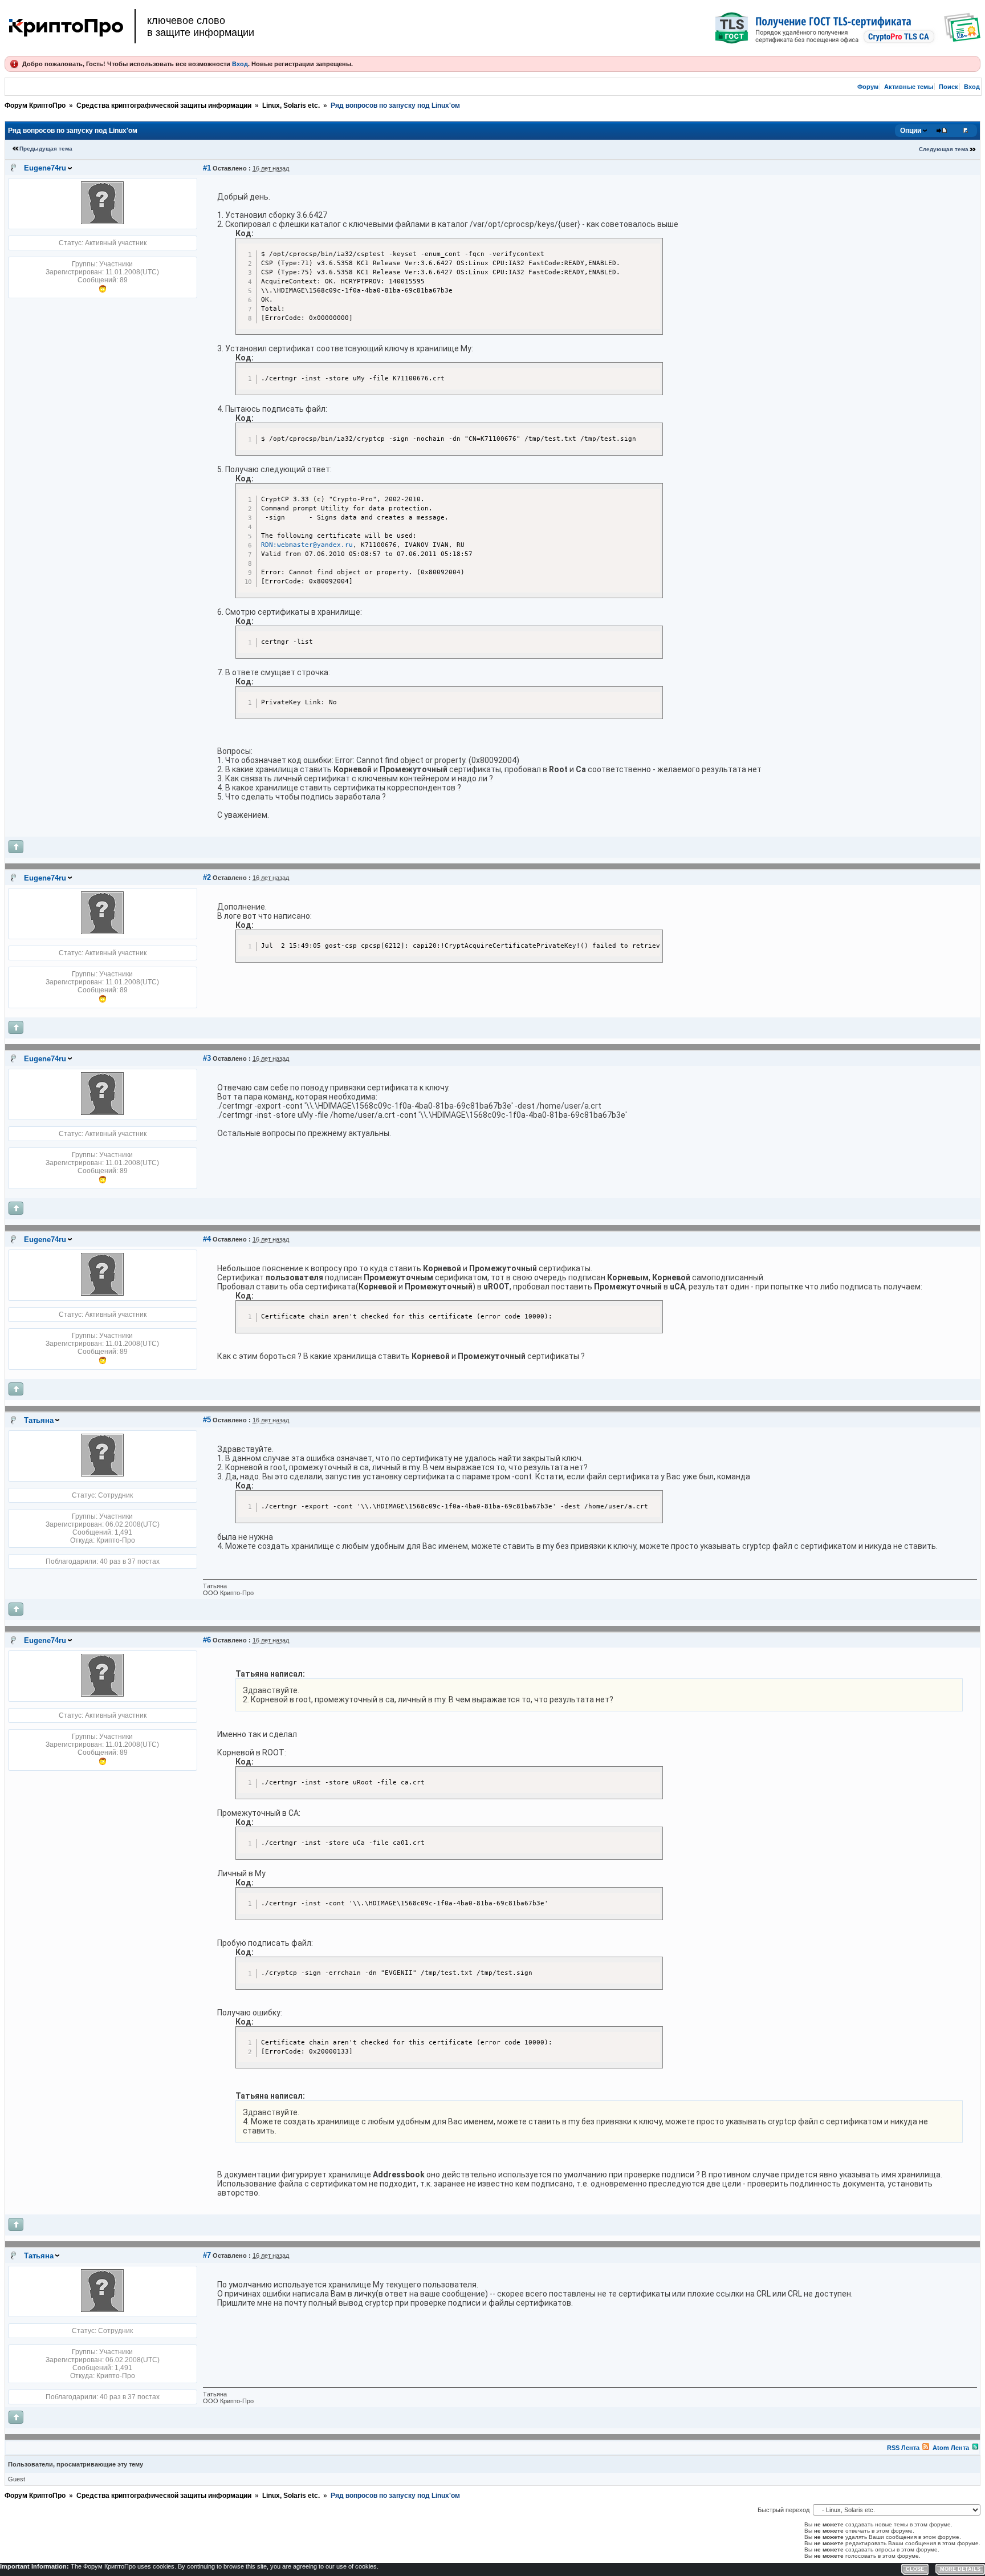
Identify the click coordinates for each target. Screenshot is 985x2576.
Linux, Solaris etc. (291, 106)
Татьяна (39, 1420)
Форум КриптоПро (35, 106)
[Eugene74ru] (102, 222)
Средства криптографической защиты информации (164, 106)
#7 (207, 2255)
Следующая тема (944, 149)
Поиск (949, 87)
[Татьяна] (102, 1474)
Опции (911, 131)
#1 (207, 168)
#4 (207, 1239)
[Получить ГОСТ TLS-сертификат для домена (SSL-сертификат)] (848, 28)
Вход (240, 64)
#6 (207, 1640)
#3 (207, 1058)
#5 (207, 1420)
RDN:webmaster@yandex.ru (307, 545)
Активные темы (909, 87)
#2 (207, 877)
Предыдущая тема (46, 149)
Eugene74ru (45, 168)
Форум (868, 87)
